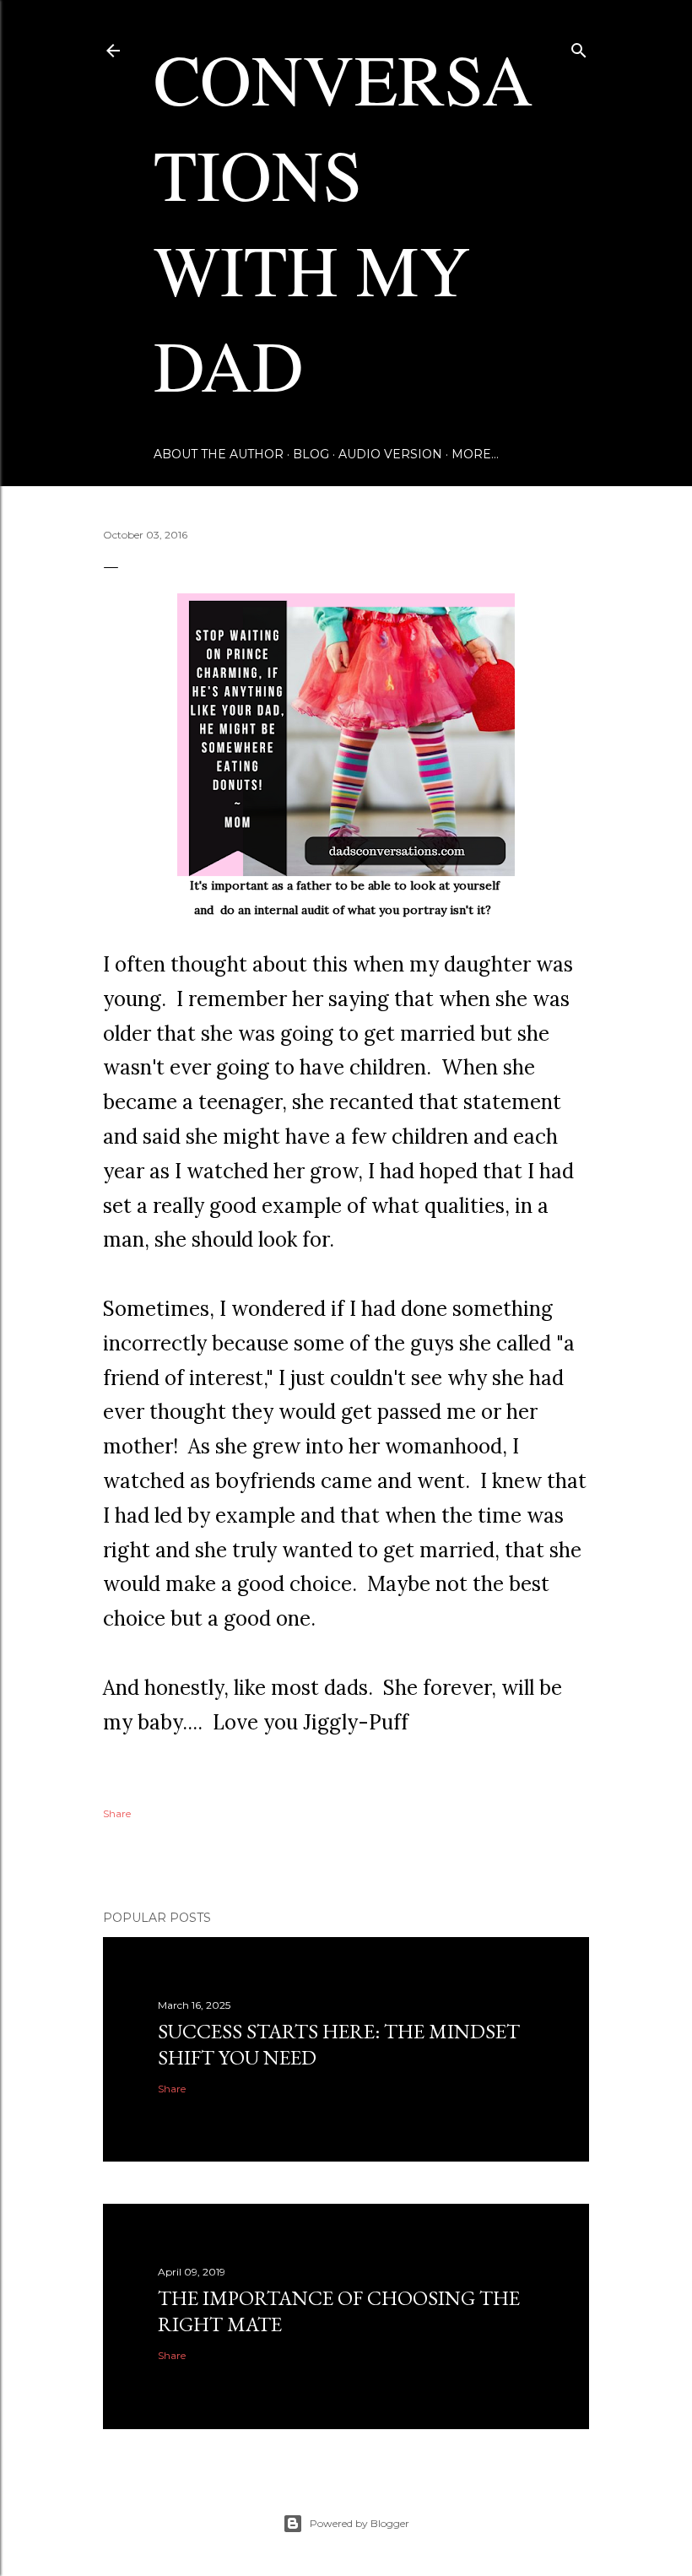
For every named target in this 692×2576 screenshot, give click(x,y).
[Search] (579, 47)
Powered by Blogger (360, 2523)
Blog (311, 454)
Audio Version (390, 454)
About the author (219, 454)
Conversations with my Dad (343, 221)
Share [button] (117, 1813)
